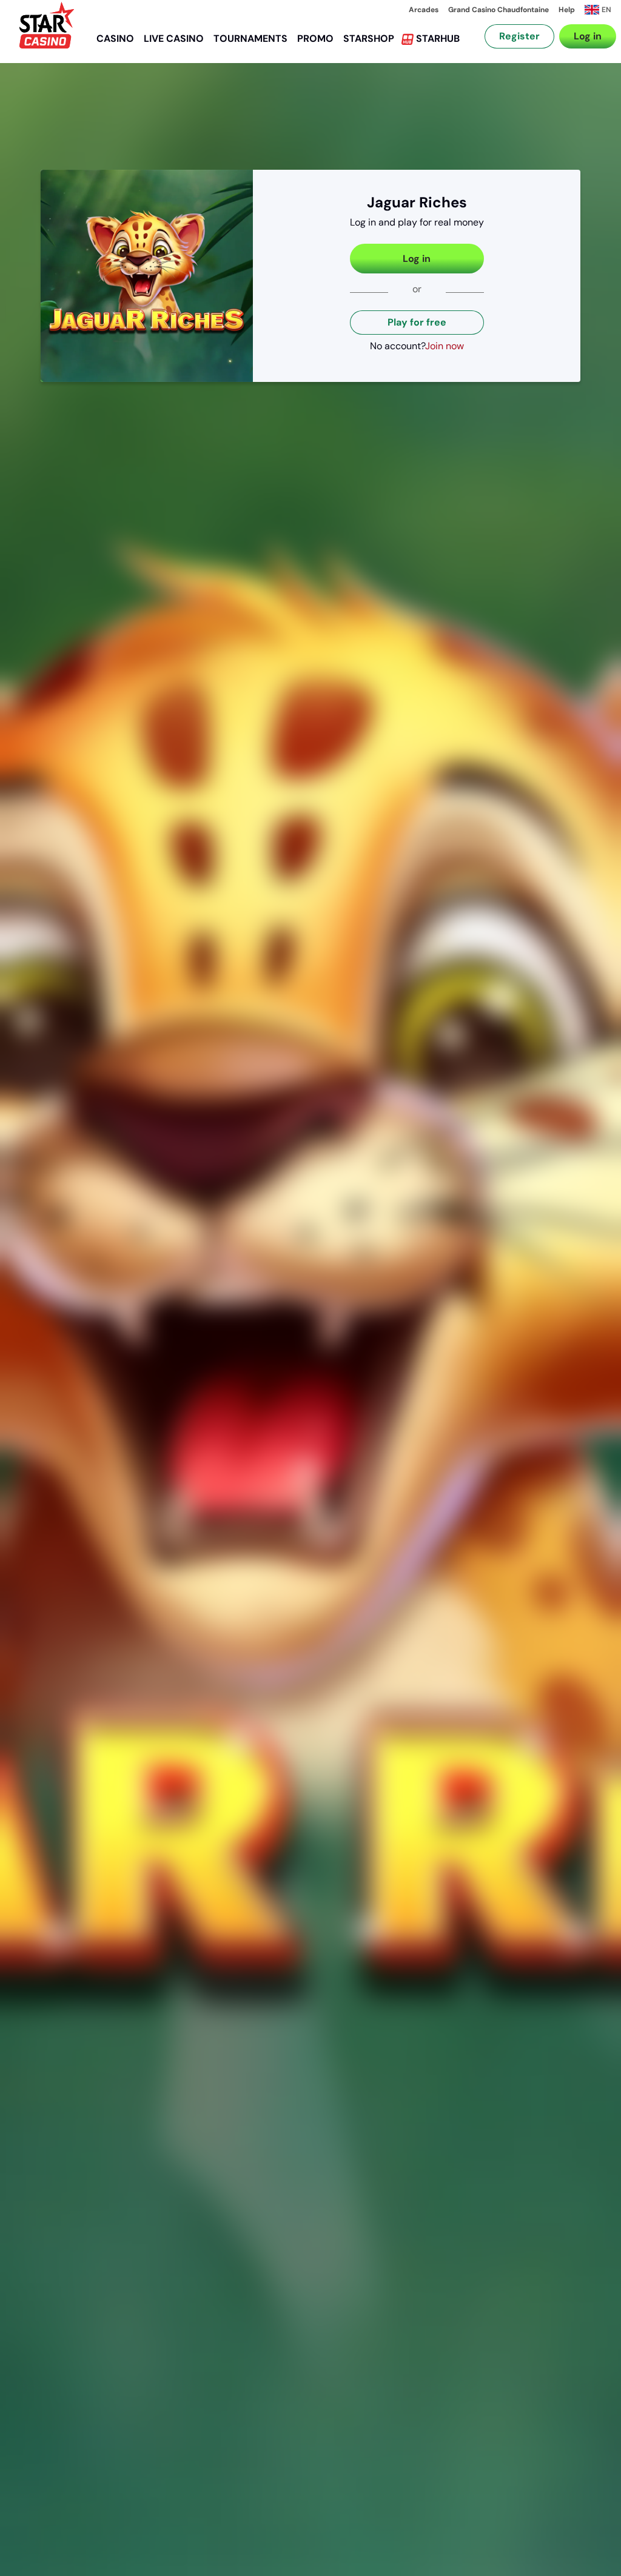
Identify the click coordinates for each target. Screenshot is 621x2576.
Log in (417, 259)
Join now (445, 346)
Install (565, 51)
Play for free (417, 322)
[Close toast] (591, 30)
